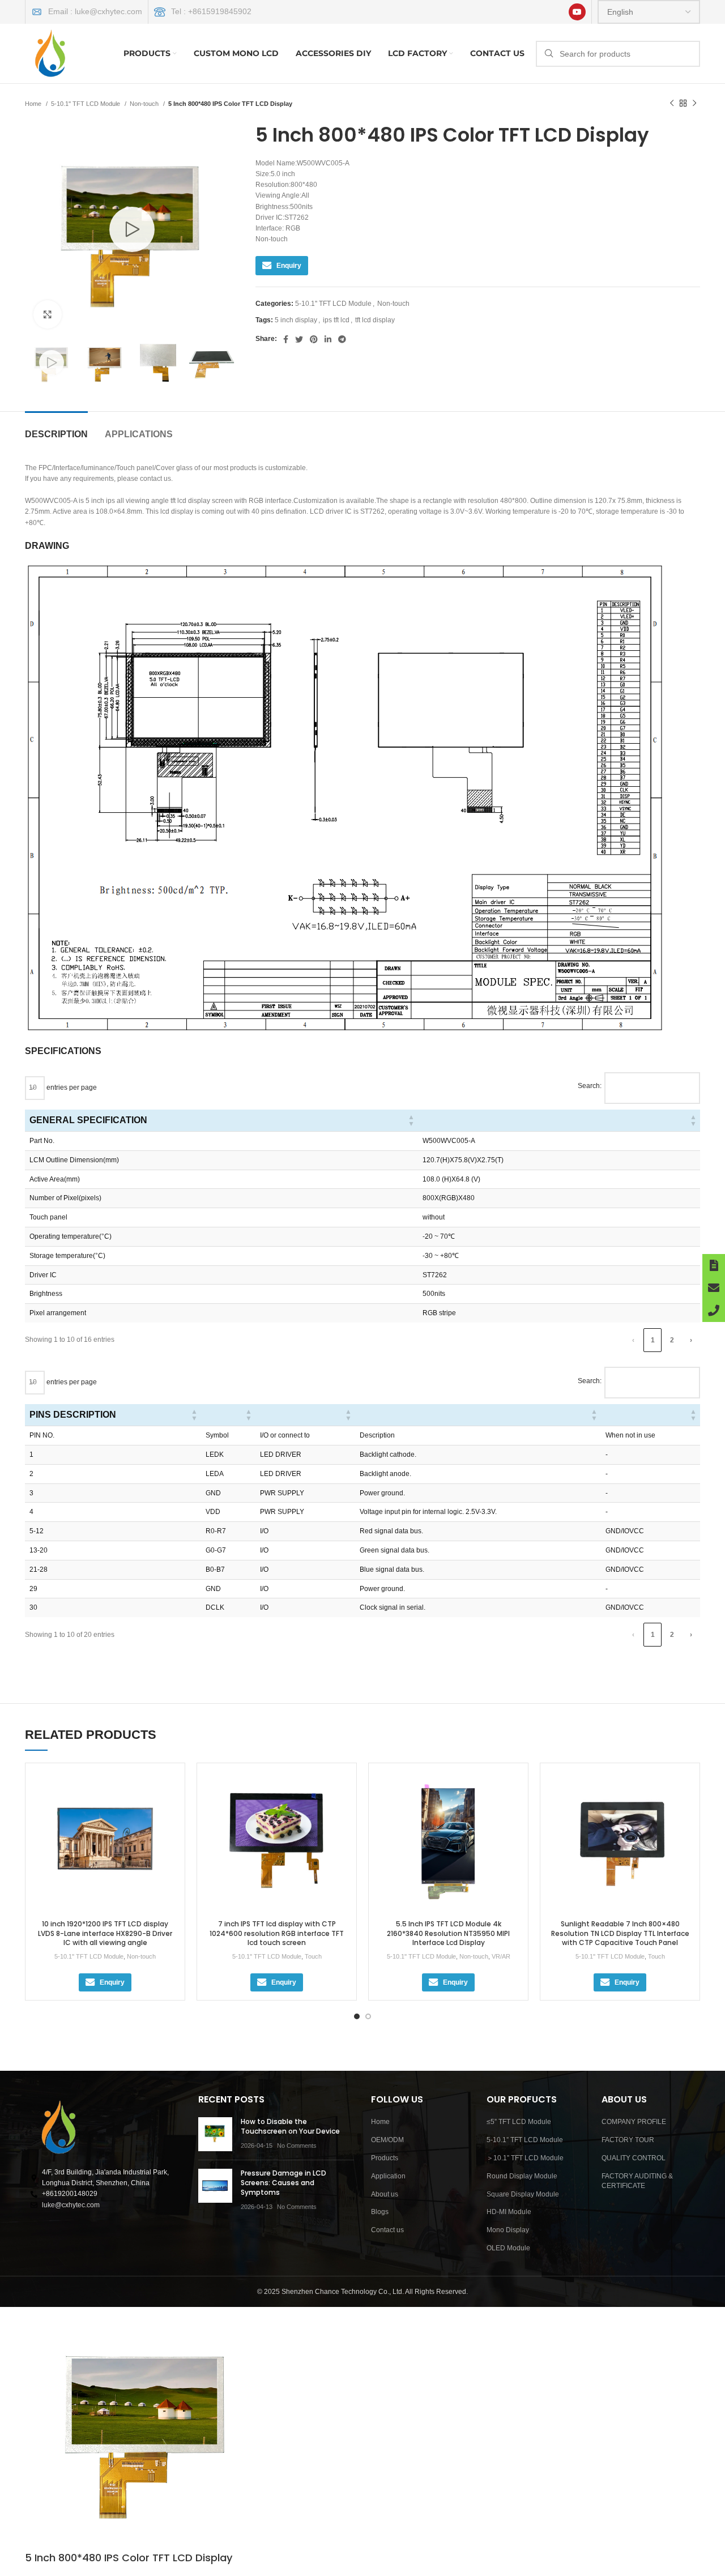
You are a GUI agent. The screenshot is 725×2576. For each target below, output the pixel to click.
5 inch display (296, 320)
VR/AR (501, 1956)
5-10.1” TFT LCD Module (525, 2140)
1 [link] (653, 1340)
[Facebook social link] (286, 339)
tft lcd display (375, 320)
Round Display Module (522, 2176)
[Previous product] (672, 104)
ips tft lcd (336, 320)
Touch (313, 1956)
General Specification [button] (88, 1120)
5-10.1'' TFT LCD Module (86, 104)
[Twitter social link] (299, 339)
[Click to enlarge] (48, 314)
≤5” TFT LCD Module (519, 2122)
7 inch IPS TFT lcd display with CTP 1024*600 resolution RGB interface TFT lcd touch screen (277, 1933)
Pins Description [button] (73, 1415)
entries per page (71, 1087)
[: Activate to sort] (559, 1121)
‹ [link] (633, 1340)
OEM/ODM (387, 2140)
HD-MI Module (509, 2212)
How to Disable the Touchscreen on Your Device (290, 2126)
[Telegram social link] (342, 339)
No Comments (297, 2146)
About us (385, 2194)
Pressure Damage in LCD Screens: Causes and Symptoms (283, 2183)
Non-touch (145, 104)
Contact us (387, 2230)
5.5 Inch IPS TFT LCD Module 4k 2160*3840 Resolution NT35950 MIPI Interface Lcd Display (448, 1933)
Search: (590, 1086)
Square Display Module (523, 2194)
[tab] (56, 428)
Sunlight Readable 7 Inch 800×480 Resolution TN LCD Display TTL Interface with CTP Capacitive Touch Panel (620, 1933)
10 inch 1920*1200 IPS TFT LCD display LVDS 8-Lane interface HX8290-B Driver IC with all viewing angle (105, 1933)
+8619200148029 (70, 2194)
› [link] (691, 1340)
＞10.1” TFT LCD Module (525, 2158)
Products (385, 2158)
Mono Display (508, 2230)
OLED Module (508, 2248)
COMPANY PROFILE (634, 2122)
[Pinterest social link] (314, 339)
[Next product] (694, 104)
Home (34, 104)
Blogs (380, 2212)
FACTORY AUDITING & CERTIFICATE (637, 2181)
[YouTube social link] (577, 12)
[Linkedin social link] (328, 339)
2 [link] (672, 1340)
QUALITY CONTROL (634, 2158)
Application (388, 2176)
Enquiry (289, 266)
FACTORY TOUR (628, 2140)
